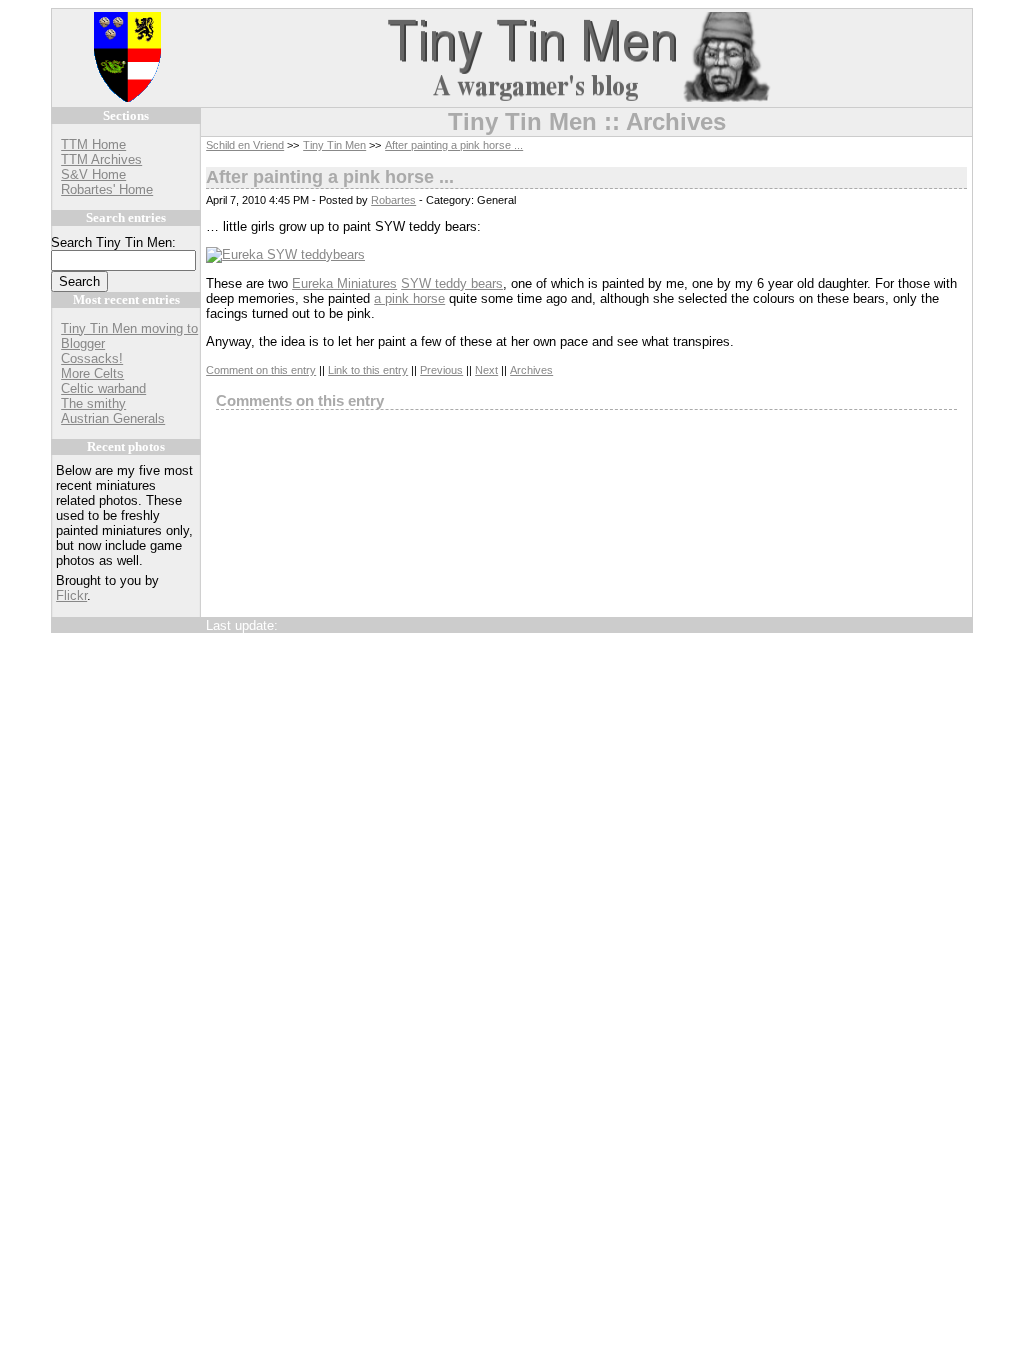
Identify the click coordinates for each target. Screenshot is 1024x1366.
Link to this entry (368, 370)
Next (486, 370)
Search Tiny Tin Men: (113, 242)
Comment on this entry (261, 370)
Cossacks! (92, 358)
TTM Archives (101, 159)
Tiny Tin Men (334, 145)
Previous (441, 370)
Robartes (393, 200)
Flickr (71, 595)
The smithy (93, 403)
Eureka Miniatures (344, 283)
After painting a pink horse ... (454, 145)
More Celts (92, 373)
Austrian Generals (113, 418)
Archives (531, 370)
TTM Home (93, 144)
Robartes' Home (107, 189)
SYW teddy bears (452, 283)
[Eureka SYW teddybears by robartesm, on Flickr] (285, 254)
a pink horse (409, 298)
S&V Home (93, 174)
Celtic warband (103, 388)
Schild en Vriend (245, 145)
